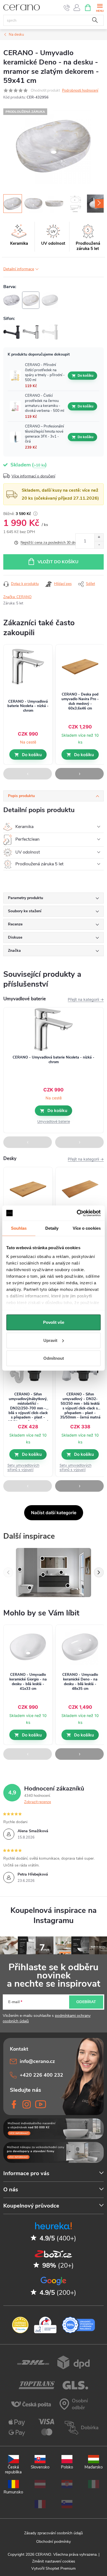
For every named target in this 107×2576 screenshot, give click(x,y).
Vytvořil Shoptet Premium (54, 2568)
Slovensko (40, 2467)
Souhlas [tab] (19, 1228)
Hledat (95, 20)
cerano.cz (27, 2104)
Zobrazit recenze (38, 1802)
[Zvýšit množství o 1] (99, 537)
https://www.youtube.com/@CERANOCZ (39, 2104)
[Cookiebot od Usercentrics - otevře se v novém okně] (77, 1213)
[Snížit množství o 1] (99, 545)
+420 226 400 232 (41, 2075)
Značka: (17, 597)
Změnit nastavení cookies (54, 2561)
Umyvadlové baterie (54, 1121)
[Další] (99, 1572)
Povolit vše (54, 1322)
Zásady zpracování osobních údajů (54, 2533)
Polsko (67, 2467)
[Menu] (100, 7)
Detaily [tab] (52, 1228)
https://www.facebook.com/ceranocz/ (14, 2104)
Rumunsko (13, 2492)
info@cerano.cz (37, 2061)
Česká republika (13, 2469)
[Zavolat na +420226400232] (67, 8)
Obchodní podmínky (54, 2542)
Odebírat (86, 2002)
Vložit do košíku (58, 562)
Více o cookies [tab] (87, 1228)
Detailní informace (19, 269)
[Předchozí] (8, 1572)
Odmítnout (54, 1358)
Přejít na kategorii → (86, 999)
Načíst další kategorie (54, 1513)
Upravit (50, 1340)
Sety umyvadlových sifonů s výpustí (23, 1467)
